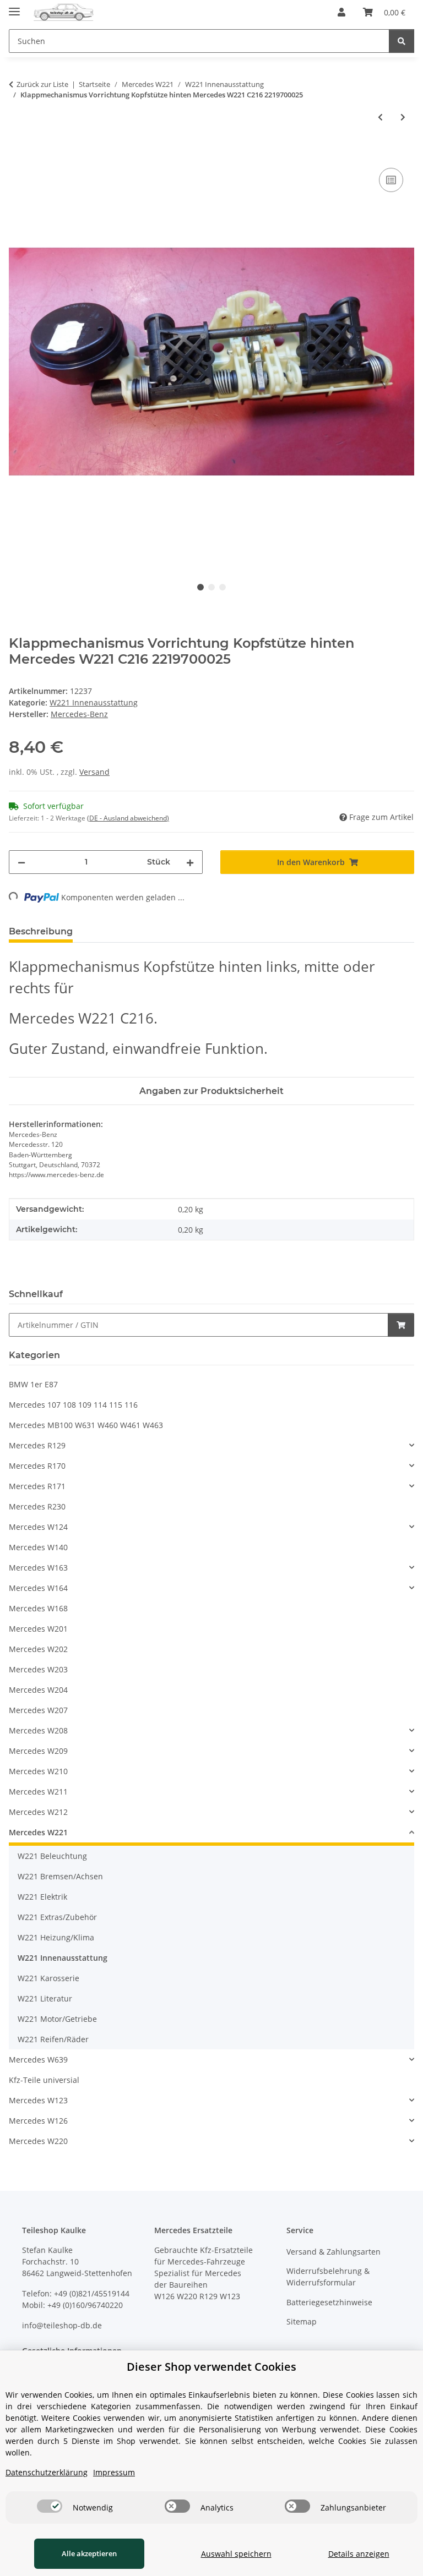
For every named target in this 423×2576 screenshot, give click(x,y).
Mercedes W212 (38, 1812)
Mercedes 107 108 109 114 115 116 (73, 1405)
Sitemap (302, 2321)
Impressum (114, 2472)
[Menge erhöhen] (190, 862)
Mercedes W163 (38, 1568)
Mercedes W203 (38, 1669)
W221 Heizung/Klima (56, 1937)
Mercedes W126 (38, 2121)
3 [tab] (223, 587)
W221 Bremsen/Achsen (60, 1876)
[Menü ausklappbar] (14, 7)
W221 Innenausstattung (94, 702)
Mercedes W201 (38, 1629)
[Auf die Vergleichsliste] (391, 180)
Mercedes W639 (38, 2060)
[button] (341, 12)
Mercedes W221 (38, 1832)
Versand (94, 772)
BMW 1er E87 (33, 1384)
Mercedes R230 (37, 1506)
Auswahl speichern (236, 2554)
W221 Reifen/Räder (53, 2039)
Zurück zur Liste (42, 84)
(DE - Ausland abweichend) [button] (128, 818)
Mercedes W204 (38, 1690)
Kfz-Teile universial (44, 2080)
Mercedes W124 (38, 1527)
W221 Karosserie (48, 1978)
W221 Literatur (45, 1998)
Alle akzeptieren (89, 2553)
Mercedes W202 (38, 1649)
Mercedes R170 (37, 1466)
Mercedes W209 (38, 1751)
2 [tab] (211, 587)
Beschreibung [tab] (41, 931)
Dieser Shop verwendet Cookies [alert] (211, 2367)
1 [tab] (200, 587)
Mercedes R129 (37, 1445)
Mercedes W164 (38, 1588)
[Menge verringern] (21, 862)
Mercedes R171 (37, 1486)
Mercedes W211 (38, 1792)
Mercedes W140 (38, 1547)
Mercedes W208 (38, 1730)
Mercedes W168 (38, 1608)
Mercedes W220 (38, 2141)
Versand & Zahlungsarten (333, 2252)
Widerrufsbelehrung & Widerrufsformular (328, 2277)
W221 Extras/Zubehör (57, 1917)
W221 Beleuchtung (52, 1856)
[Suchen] (402, 41)
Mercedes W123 (38, 2100)
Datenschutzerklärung (47, 2472)
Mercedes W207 (38, 1710)
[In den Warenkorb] (18, 153)
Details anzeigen (359, 2554)
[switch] (50, 2506)
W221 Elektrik (42, 1897)
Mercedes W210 (38, 1771)
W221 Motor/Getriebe (57, 2019)
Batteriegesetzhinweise (329, 2302)
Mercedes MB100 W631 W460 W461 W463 (86, 1425)
